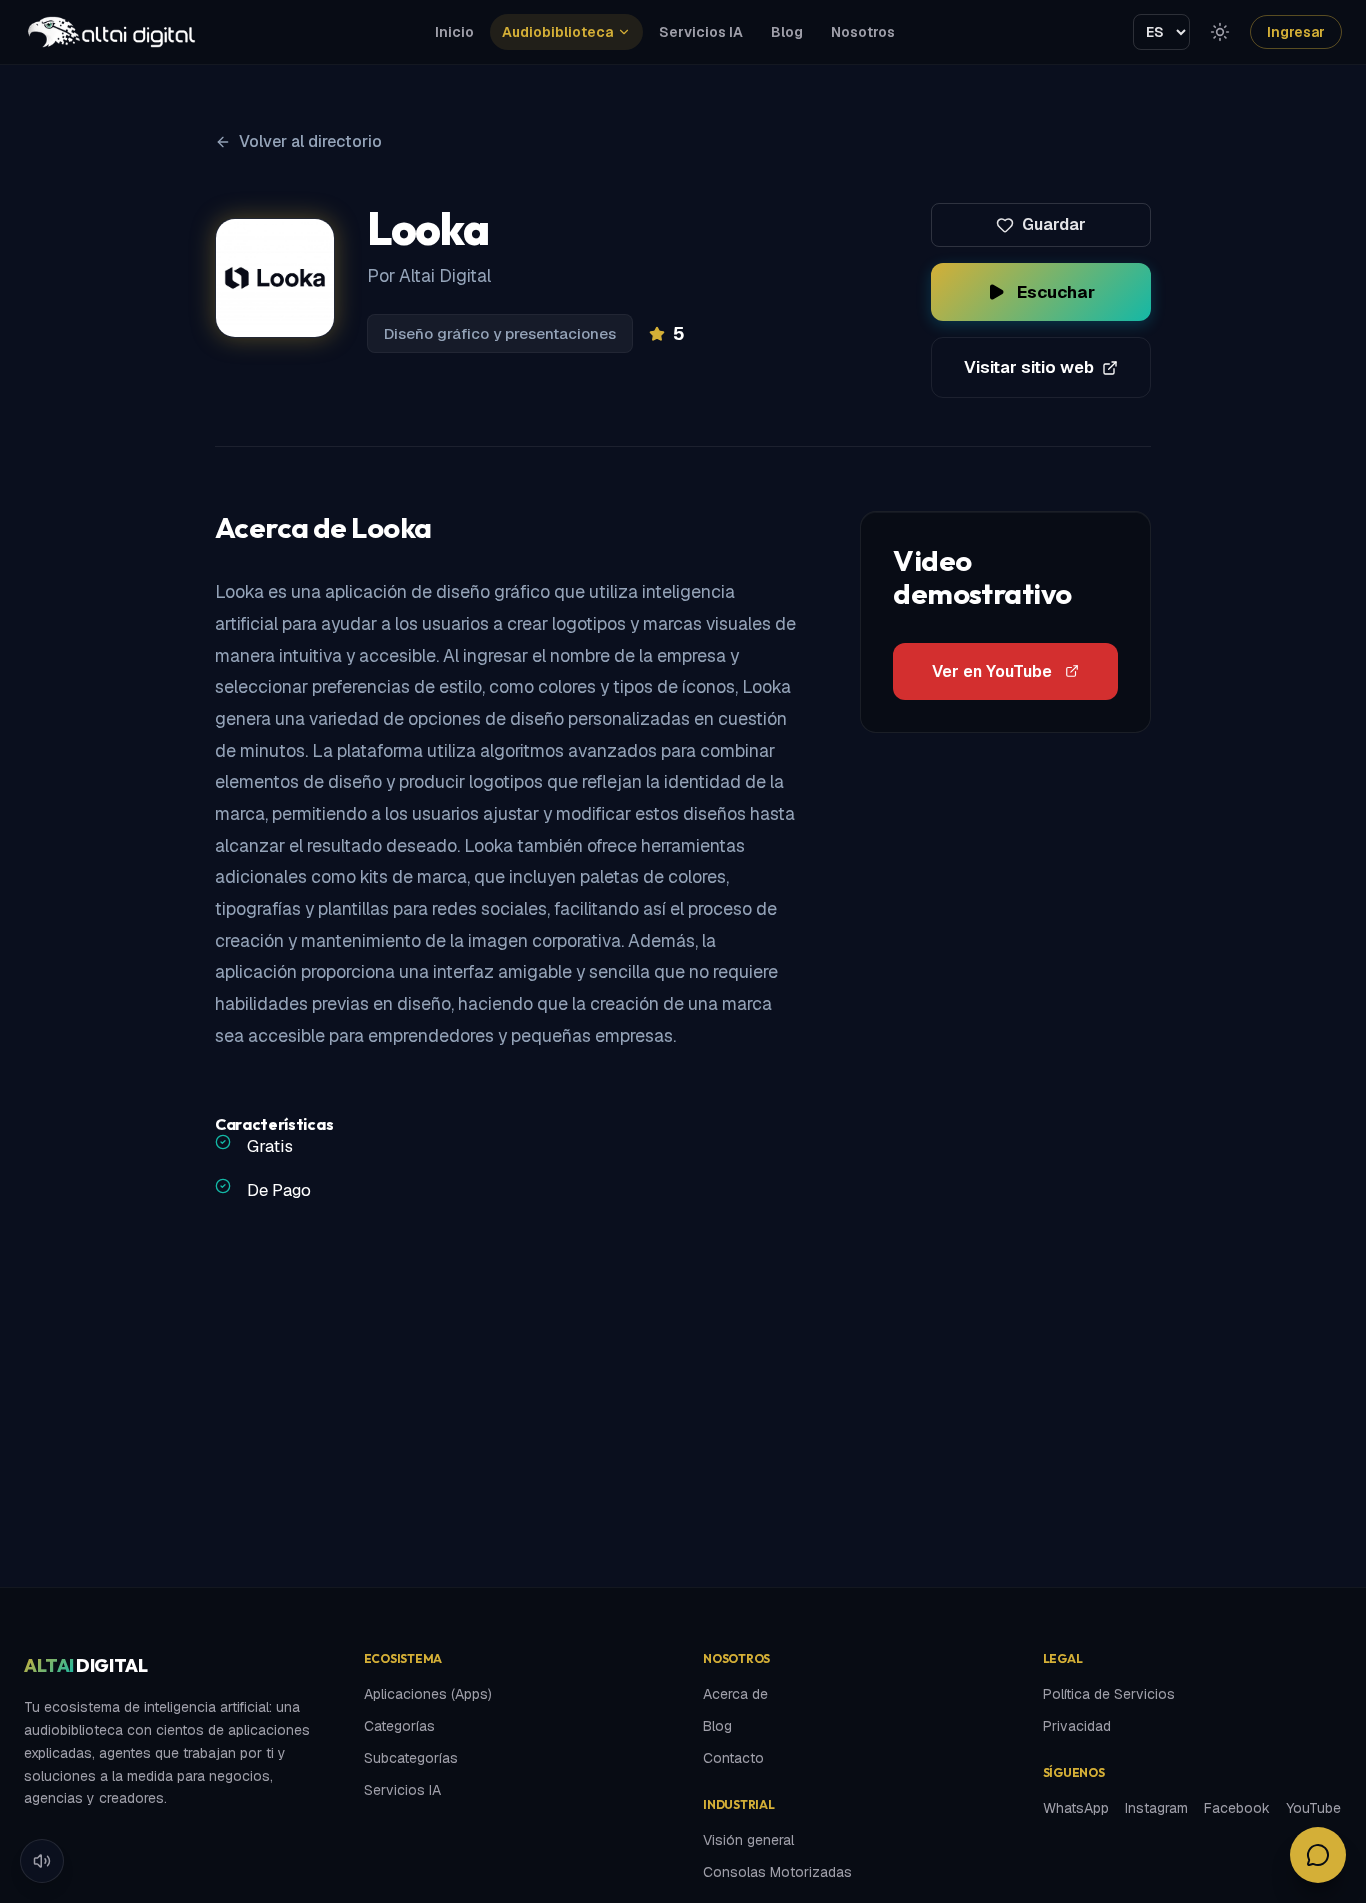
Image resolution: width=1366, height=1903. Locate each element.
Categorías (399, 1726)
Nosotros (863, 32)
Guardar (1054, 224)
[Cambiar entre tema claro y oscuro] (1220, 32)
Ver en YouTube (992, 671)
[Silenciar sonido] (42, 1861)
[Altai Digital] (111, 32)
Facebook (1237, 1808)
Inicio (454, 32)
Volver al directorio (310, 141)
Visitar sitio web (1029, 367)
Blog (787, 32)
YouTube (1313, 1808)
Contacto (733, 1758)
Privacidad (1077, 1726)
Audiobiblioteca (557, 32)
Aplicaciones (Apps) (428, 1694)
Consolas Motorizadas (777, 1872)
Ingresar (1296, 32)
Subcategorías (411, 1758)
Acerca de (735, 1694)
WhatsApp (1076, 1808)
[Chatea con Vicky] (1318, 1855)
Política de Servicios (1109, 1694)
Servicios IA (701, 32)
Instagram (1156, 1808)
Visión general (748, 1840)
